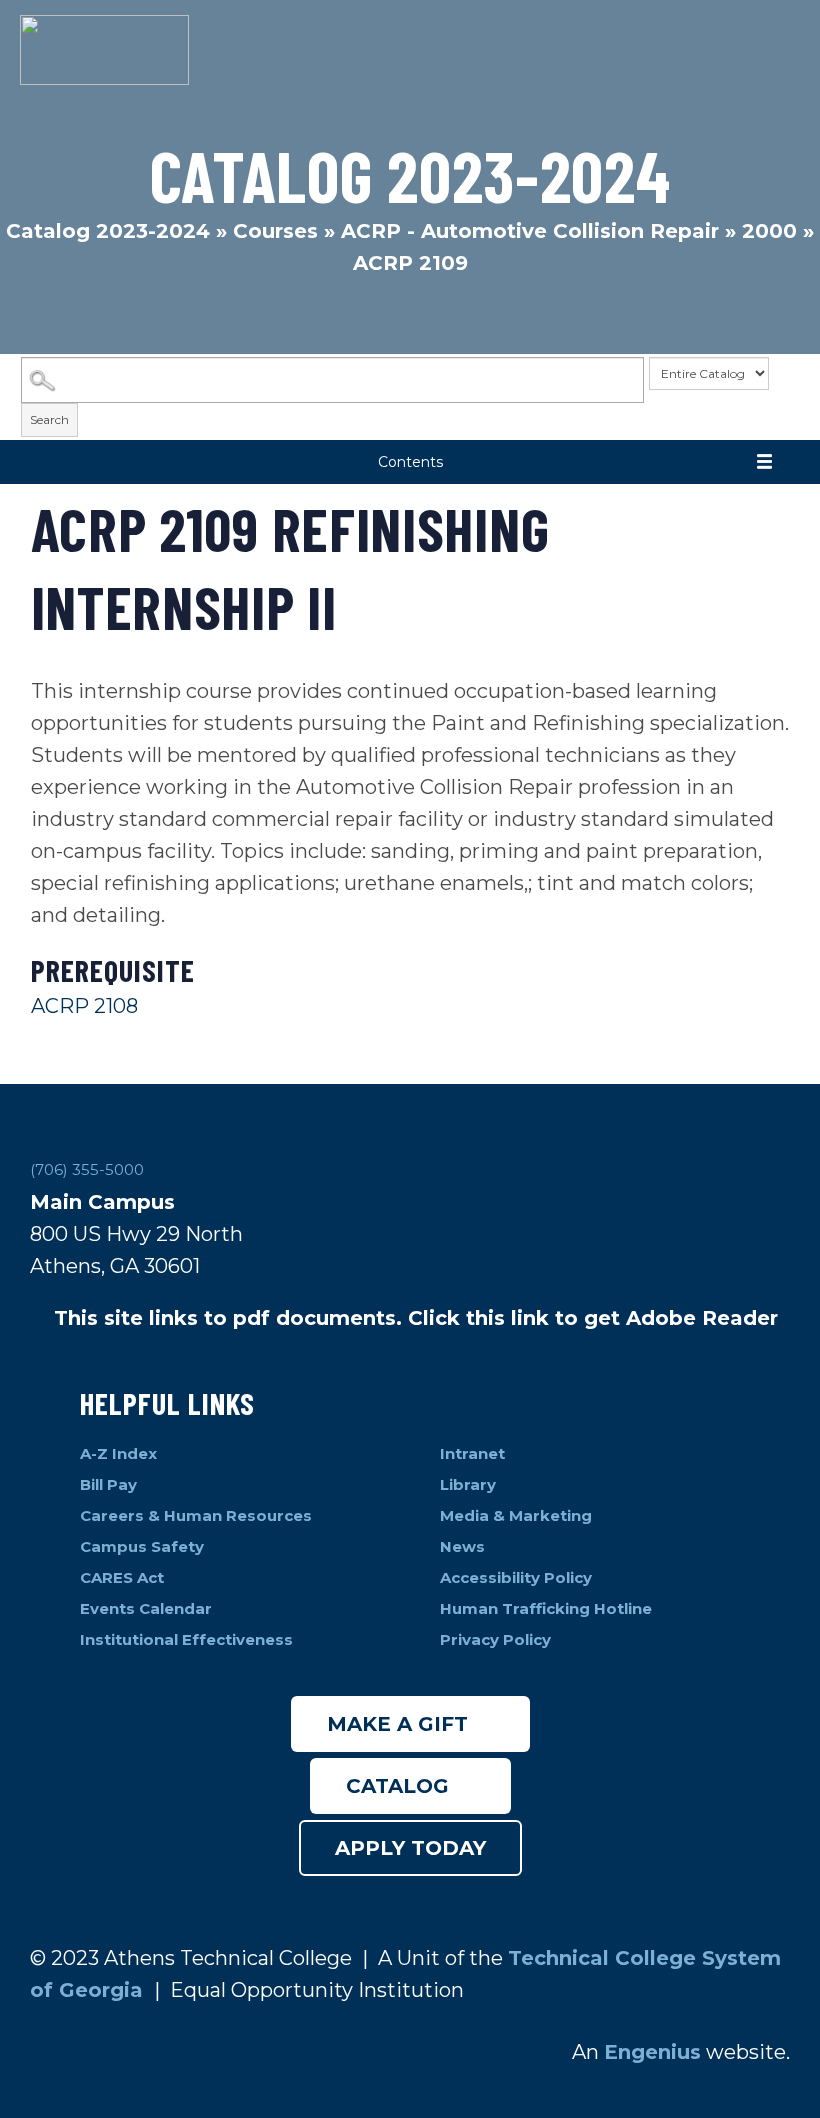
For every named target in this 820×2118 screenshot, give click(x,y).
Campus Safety (142, 1546)
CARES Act (122, 1577)
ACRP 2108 (84, 1006)
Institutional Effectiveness (186, 1639)
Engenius (652, 2052)
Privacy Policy (495, 1639)
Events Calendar (146, 1608)
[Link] (104, 50)
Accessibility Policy (516, 1577)
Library (470, 1484)
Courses (275, 231)
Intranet (474, 1453)
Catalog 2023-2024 (108, 231)
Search (49, 419)
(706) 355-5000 (87, 1169)
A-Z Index (118, 1453)
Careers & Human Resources (196, 1515)
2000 (769, 231)
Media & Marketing (516, 1515)
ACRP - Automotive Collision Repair (530, 231)
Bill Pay (110, 1484)
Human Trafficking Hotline (548, 1608)
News (462, 1546)
